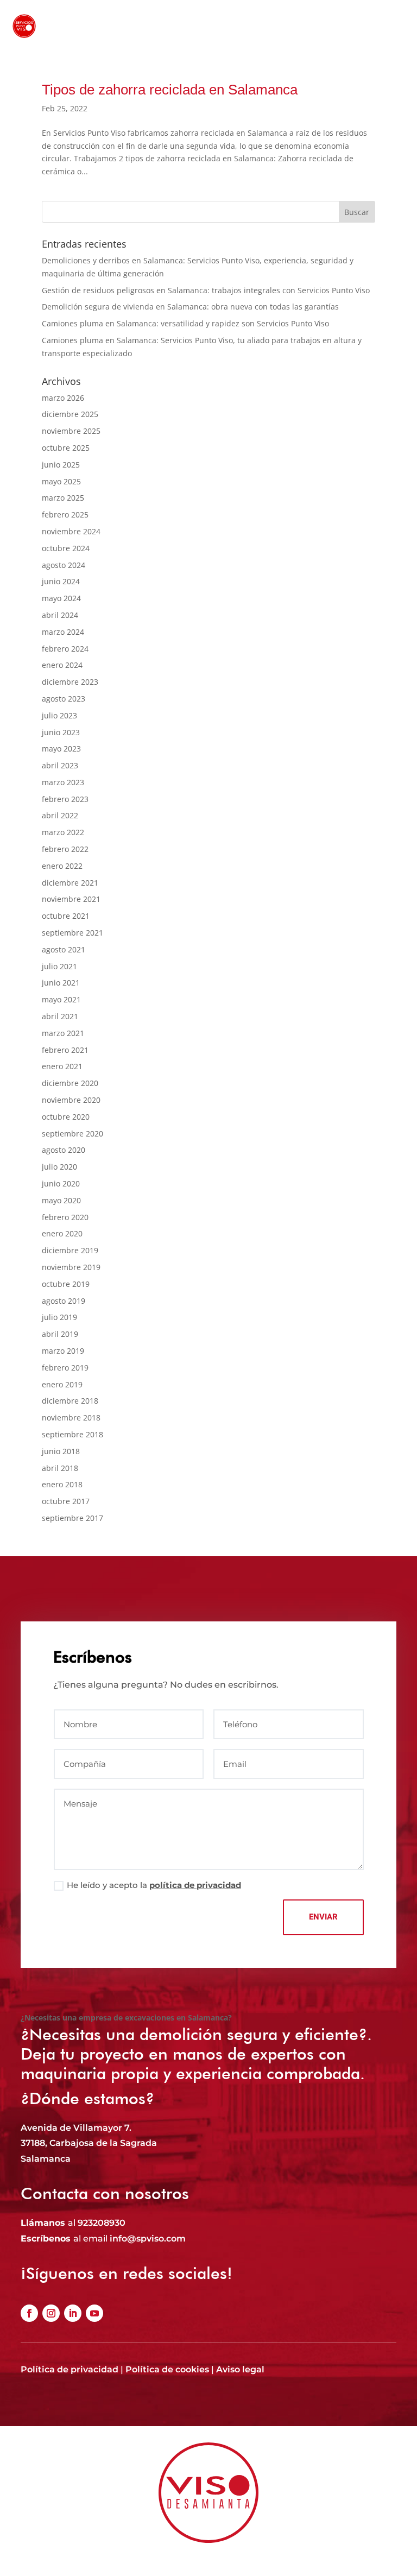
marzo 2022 (63, 832)
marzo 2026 (63, 398)
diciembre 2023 (70, 682)
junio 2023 (61, 732)
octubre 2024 (66, 548)
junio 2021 (61, 983)
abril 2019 (60, 1334)
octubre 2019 (66, 1284)
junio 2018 (61, 1451)
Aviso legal (240, 2369)
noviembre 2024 (71, 531)
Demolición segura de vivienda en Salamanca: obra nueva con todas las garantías (190, 307)
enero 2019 (62, 1384)
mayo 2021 (61, 999)
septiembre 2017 (72, 1518)
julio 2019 (59, 1317)
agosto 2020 (64, 1150)
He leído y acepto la (154, 1885)
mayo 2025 (61, 481)
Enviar (323, 1917)
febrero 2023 (65, 799)
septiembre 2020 (72, 1134)
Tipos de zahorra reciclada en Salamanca (170, 90)
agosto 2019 (64, 1301)
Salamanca (46, 2159)
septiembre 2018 (72, 1434)
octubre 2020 (66, 1117)
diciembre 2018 (70, 1401)
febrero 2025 (65, 514)
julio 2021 (59, 966)
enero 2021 (62, 1066)
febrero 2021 (65, 1050)
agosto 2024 (64, 565)
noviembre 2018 (71, 1418)
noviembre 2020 (71, 1100)
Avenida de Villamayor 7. (76, 2128)
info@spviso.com (148, 2239)
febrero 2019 (65, 1368)
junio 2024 (61, 581)
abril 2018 (60, 1468)
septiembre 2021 (72, 933)
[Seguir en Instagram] (51, 2313)
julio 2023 (59, 715)
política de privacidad (195, 1885)
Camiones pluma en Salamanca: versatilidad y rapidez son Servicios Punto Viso (185, 323)
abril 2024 (60, 615)
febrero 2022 (65, 849)
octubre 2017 (66, 1501)
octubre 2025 (66, 448)
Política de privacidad (69, 2369)
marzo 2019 (63, 1351)
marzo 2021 (63, 1033)
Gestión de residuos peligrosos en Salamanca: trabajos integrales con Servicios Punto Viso (206, 290)
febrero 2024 (65, 649)
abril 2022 (60, 815)
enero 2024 (62, 665)
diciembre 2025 (70, 414)
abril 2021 (60, 1016)
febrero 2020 (65, 1217)
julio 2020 (59, 1167)
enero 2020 (62, 1233)
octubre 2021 (66, 916)
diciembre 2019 (70, 1250)
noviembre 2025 (71, 431)
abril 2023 (60, 765)
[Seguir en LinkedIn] (73, 2313)
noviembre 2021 (71, 899)
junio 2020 (61, 1183)
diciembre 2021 (70, 883)
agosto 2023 (64, 699)
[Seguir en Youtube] (94, 2313)
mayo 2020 (61, 1200)
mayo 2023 (61, 749)
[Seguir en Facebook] (29, 2313)
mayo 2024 (61, 598)
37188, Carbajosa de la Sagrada (89, 2143)
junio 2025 (61, 465)
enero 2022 (62, 866)
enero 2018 (62, 1484)
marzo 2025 (63, 498)
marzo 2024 (63, 632)
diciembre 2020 (70, 1083)
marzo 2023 (63, 782)
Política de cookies (167, 2369)
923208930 (102, 2223)
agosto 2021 (64, 949)
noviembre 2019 (71, 1267)
